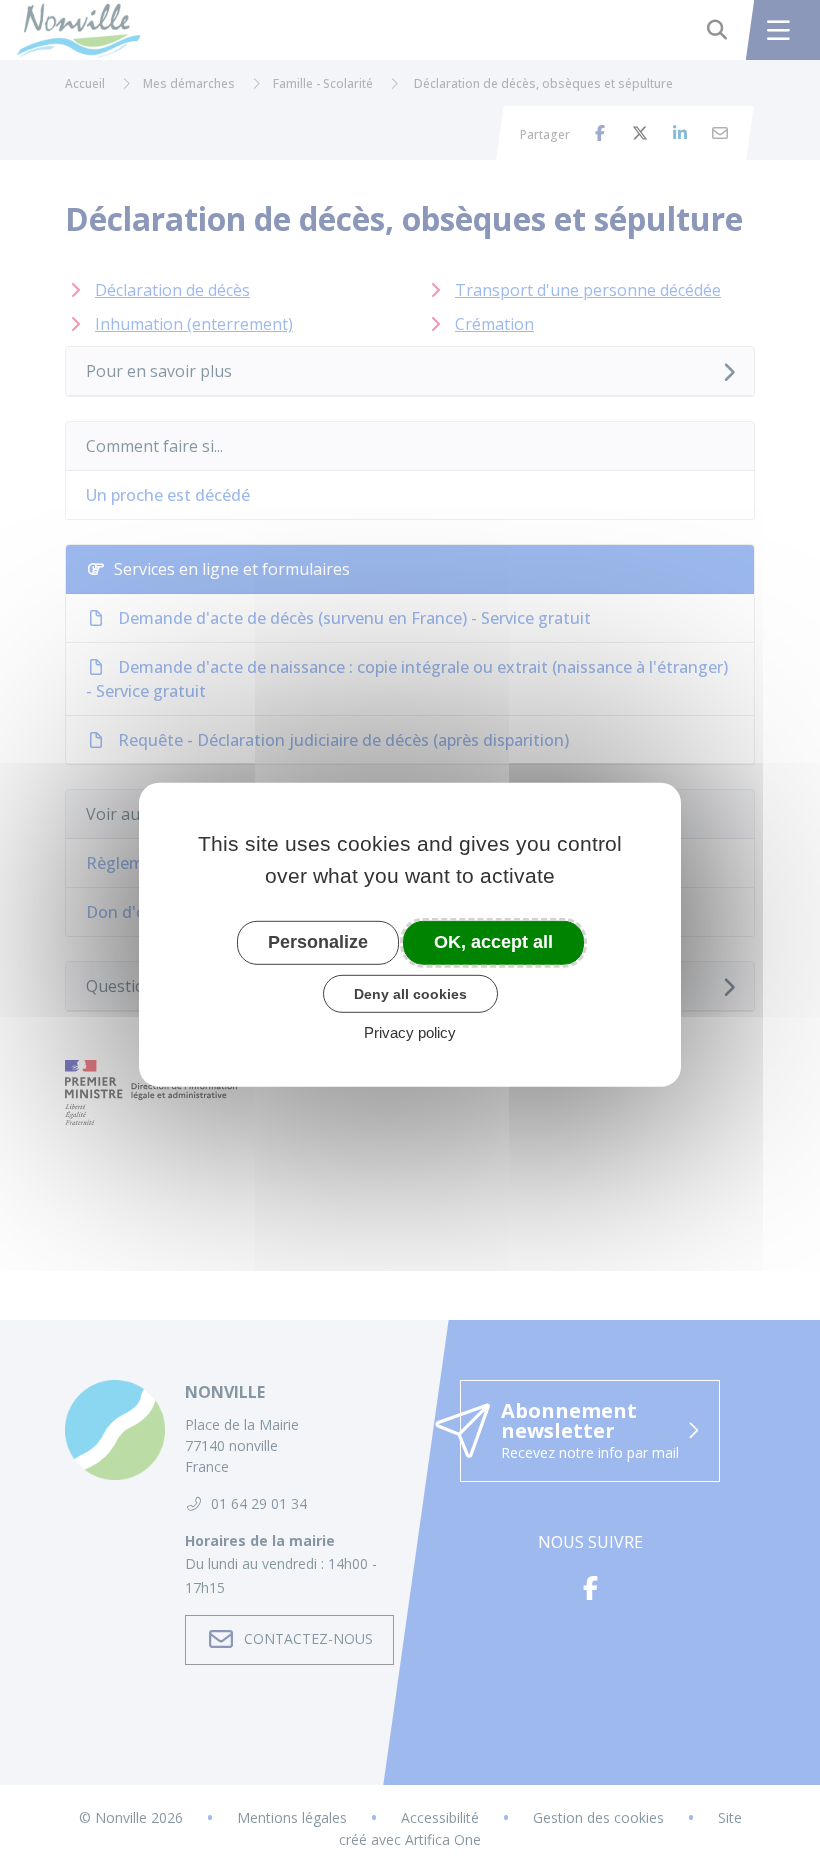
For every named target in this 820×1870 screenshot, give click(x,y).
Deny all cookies (410, 993)
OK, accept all (493, 942)
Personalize (318, 942)
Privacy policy (410, 1032)
